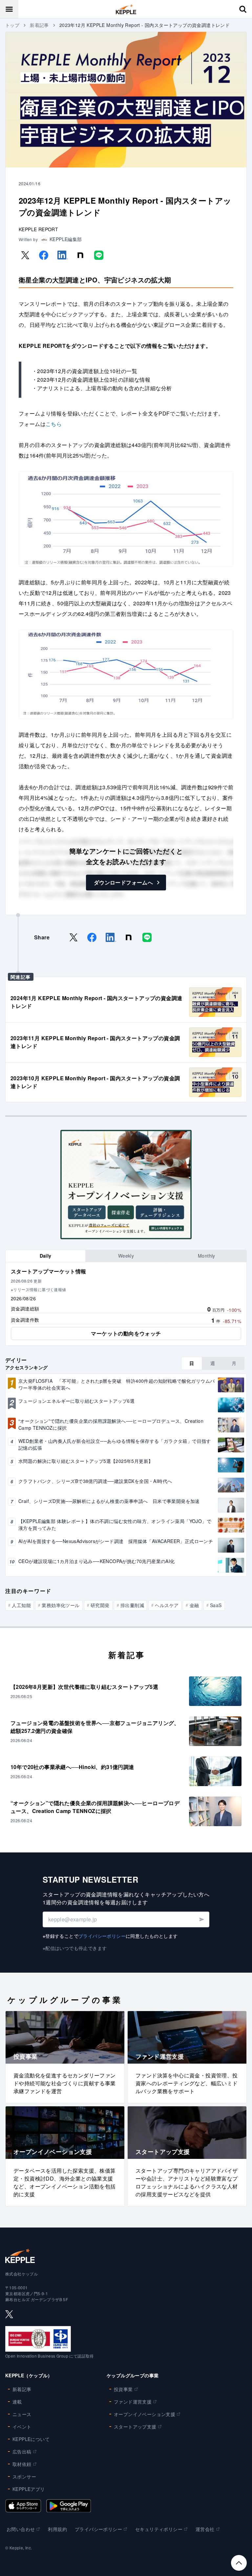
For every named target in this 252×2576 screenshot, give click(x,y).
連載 (17, 2402)
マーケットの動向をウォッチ (126, 1333)
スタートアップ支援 (135, 2427)
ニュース (22, 2414)
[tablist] (126, 1256)
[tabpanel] (126, 1304)
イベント (22, 2427)
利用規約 (57, 2529)
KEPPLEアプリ (29, 2489)
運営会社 (205, 2529)
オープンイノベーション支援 (145, 2414)
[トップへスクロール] (239, 2563)
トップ (12, 25)
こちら (54, 424)
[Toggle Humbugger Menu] (9, 9)
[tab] (45, 1256)
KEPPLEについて (31, 2439)
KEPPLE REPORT (38, 229)
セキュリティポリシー (159, 2529)
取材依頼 (22, 2464)
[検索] (243, 9)
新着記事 (39, 25)
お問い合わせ (21, 2529)
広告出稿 (22, 2452)
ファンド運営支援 (133, 2402)
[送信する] (201, 1919)
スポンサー (24, 2476)
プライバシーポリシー (102, 1936)
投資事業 (123, 2389)
